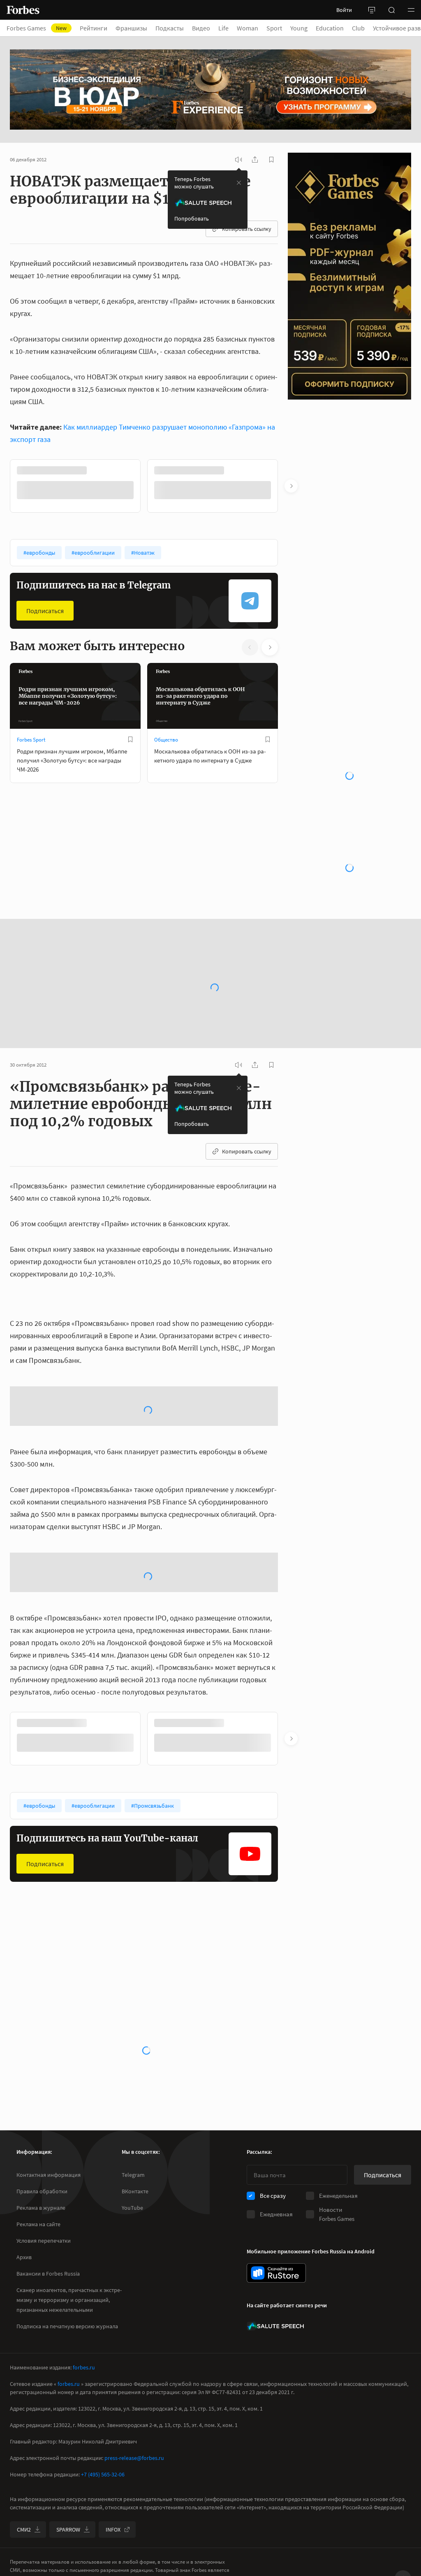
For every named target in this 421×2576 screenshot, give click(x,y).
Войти (344, 10)
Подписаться (45, 611)
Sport (274, 28)
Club (358, 28)
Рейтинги (94, 28)
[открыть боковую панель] (372, 10)
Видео (201, 28)
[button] (411, 10)
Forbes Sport (31, 740)
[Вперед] (291, 486)
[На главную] (23, 10)
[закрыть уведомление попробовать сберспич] (239, 183)
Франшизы (131, 28)
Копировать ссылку (247, 229)
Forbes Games (37, 28)
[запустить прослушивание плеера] (238, 160)
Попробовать (192, 219)
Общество (166, 740)
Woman (248, 28)
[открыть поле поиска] (391, 10)
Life (223, 28)
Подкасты (170, 28)
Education (330, 28)
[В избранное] (130, 739)
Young (299, 28)
